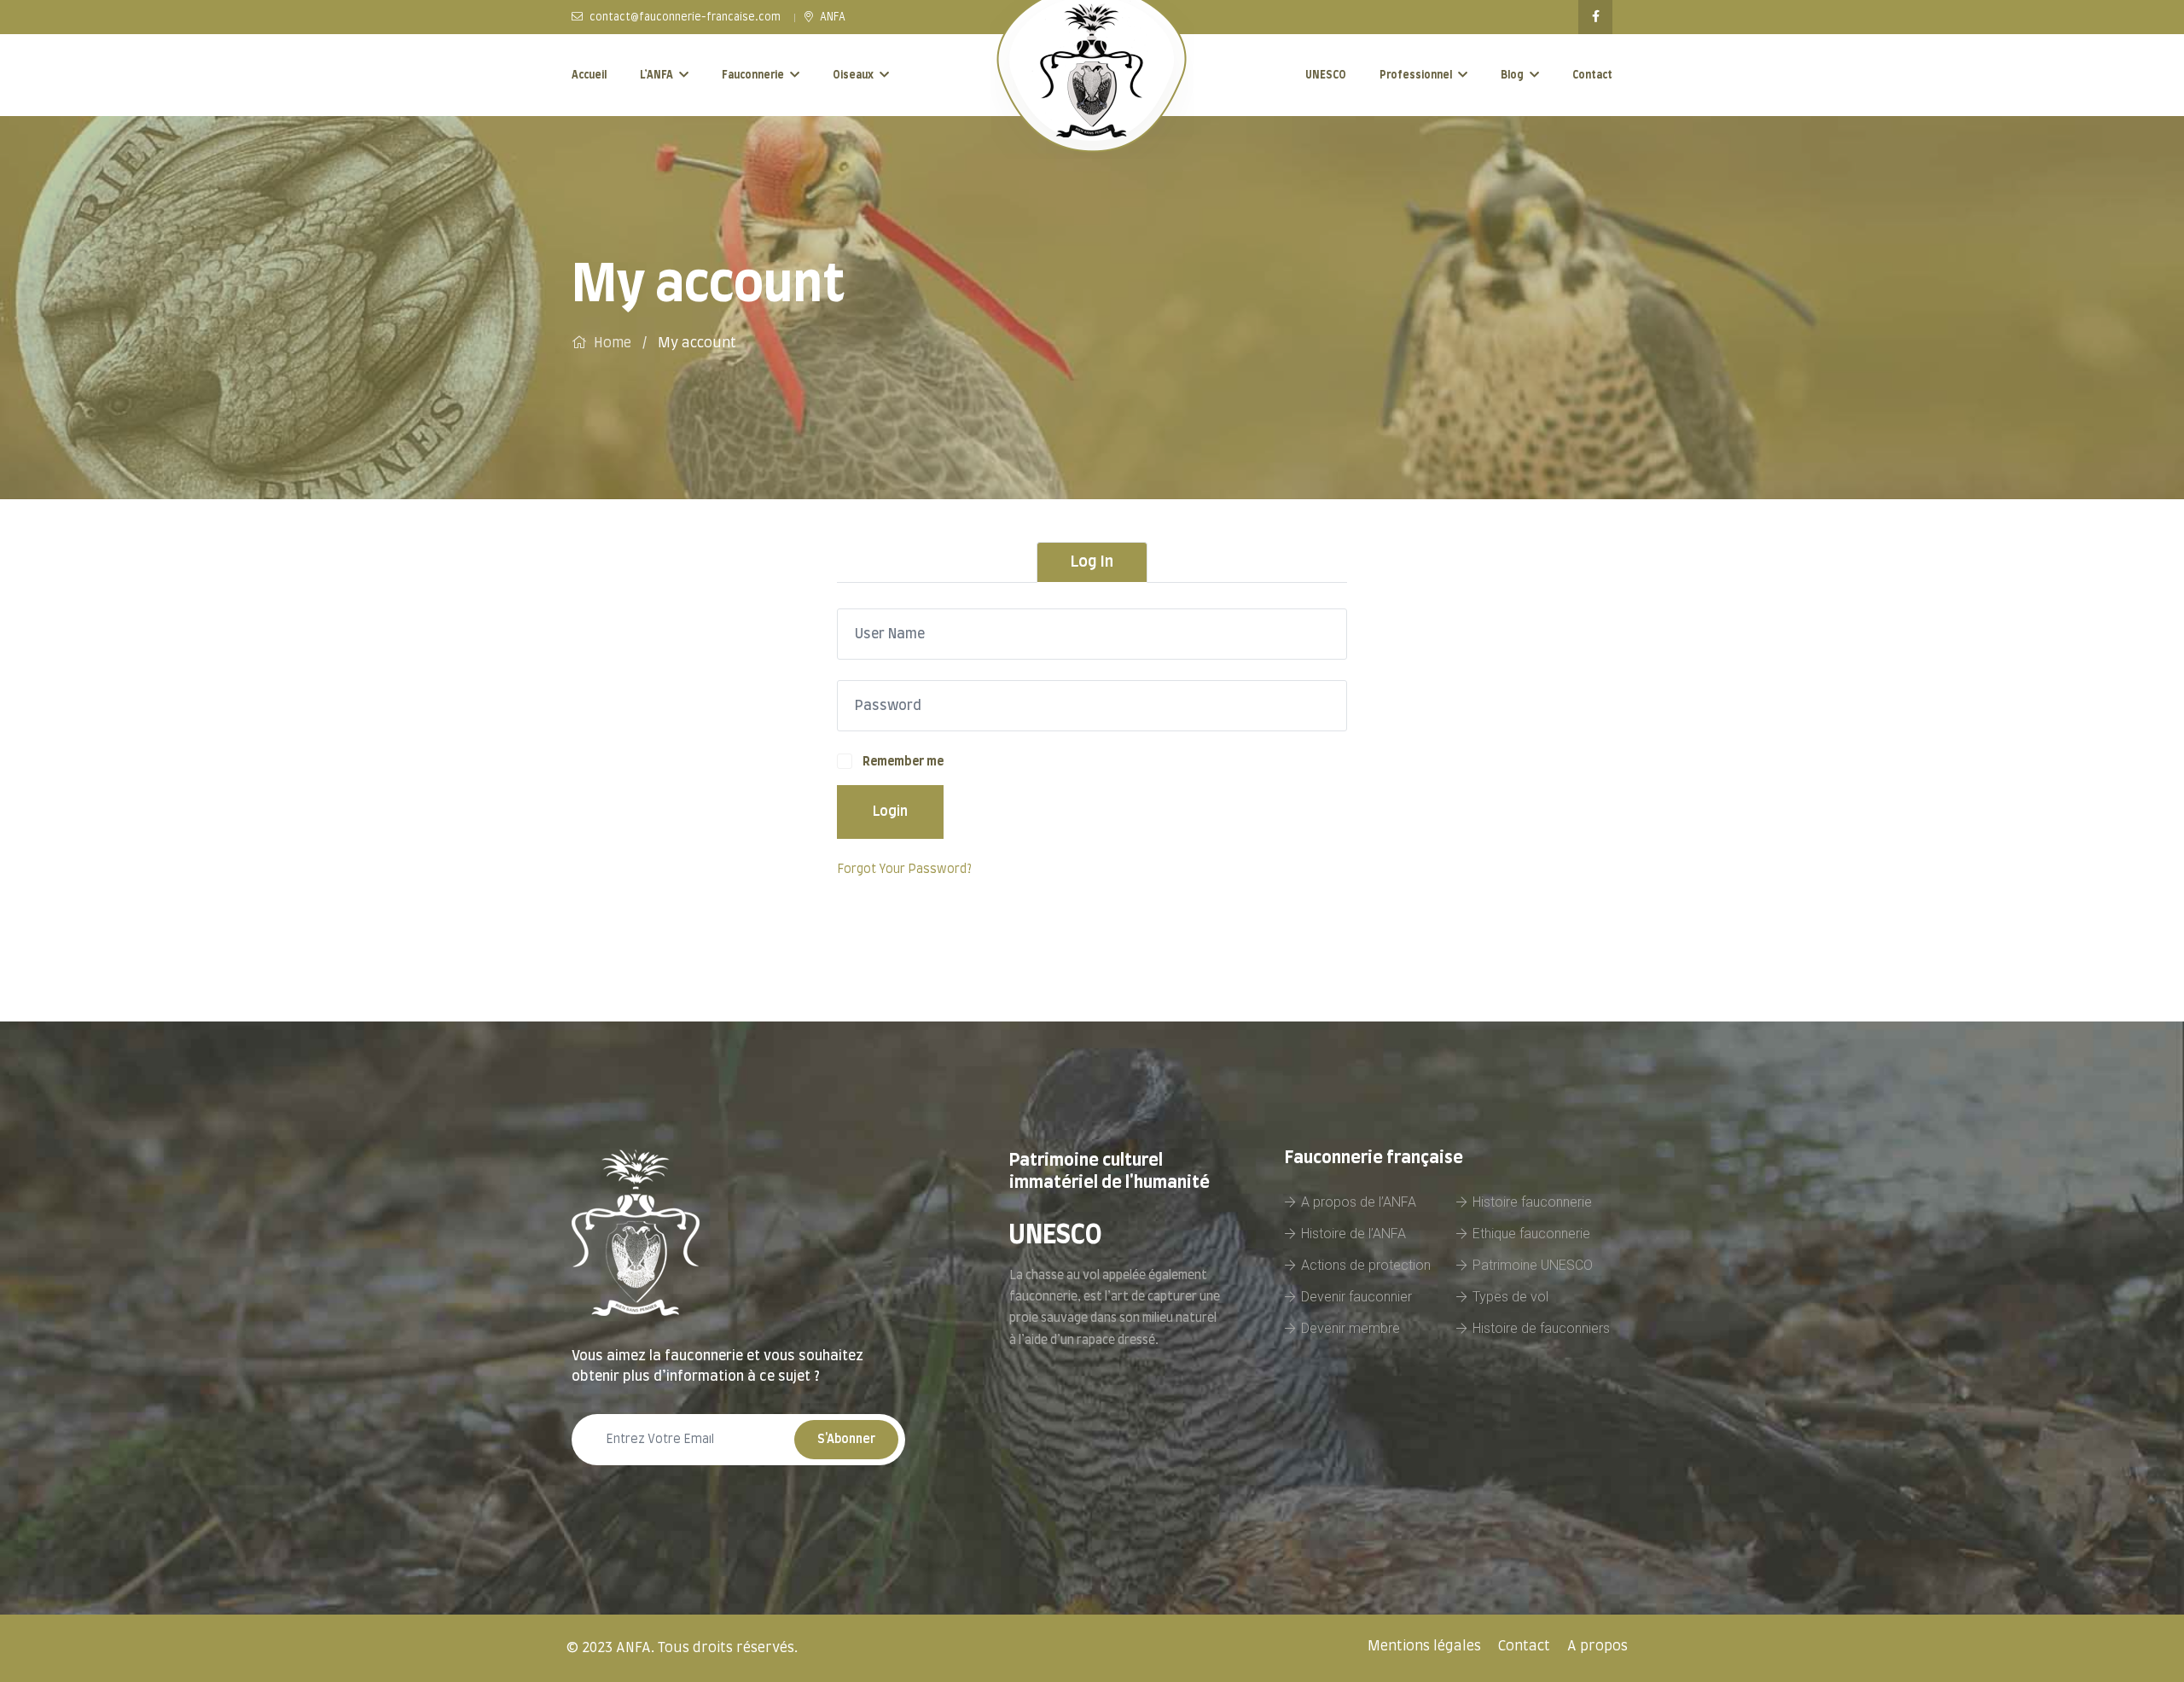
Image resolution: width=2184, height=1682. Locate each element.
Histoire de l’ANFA (1353, 1234)
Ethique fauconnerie (1531, 1234)
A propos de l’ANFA (1359, 1202)
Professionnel (1416, 75)
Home (613, 343)
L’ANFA (656, 75)
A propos (1597, 1646)
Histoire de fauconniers (1541, 1328)
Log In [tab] (1092, 562)
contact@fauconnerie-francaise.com (684, 17)
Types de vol (1510, 1297)
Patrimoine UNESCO (1533, 1265)
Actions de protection (1366, 1265)
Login (890, 812)
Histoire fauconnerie (1532, 1202)
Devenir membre (1350, 1328)
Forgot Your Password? (904, 870)
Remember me (903, 762)
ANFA (831, 17)
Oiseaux (853, 75)
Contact (1592, 75)
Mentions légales (1424, 1646)
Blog (1512, 75)
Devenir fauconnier (1356, 1297)
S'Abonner (846, 1440)
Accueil (589, 75)
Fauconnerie (753, 75)
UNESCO (1326, 75)
